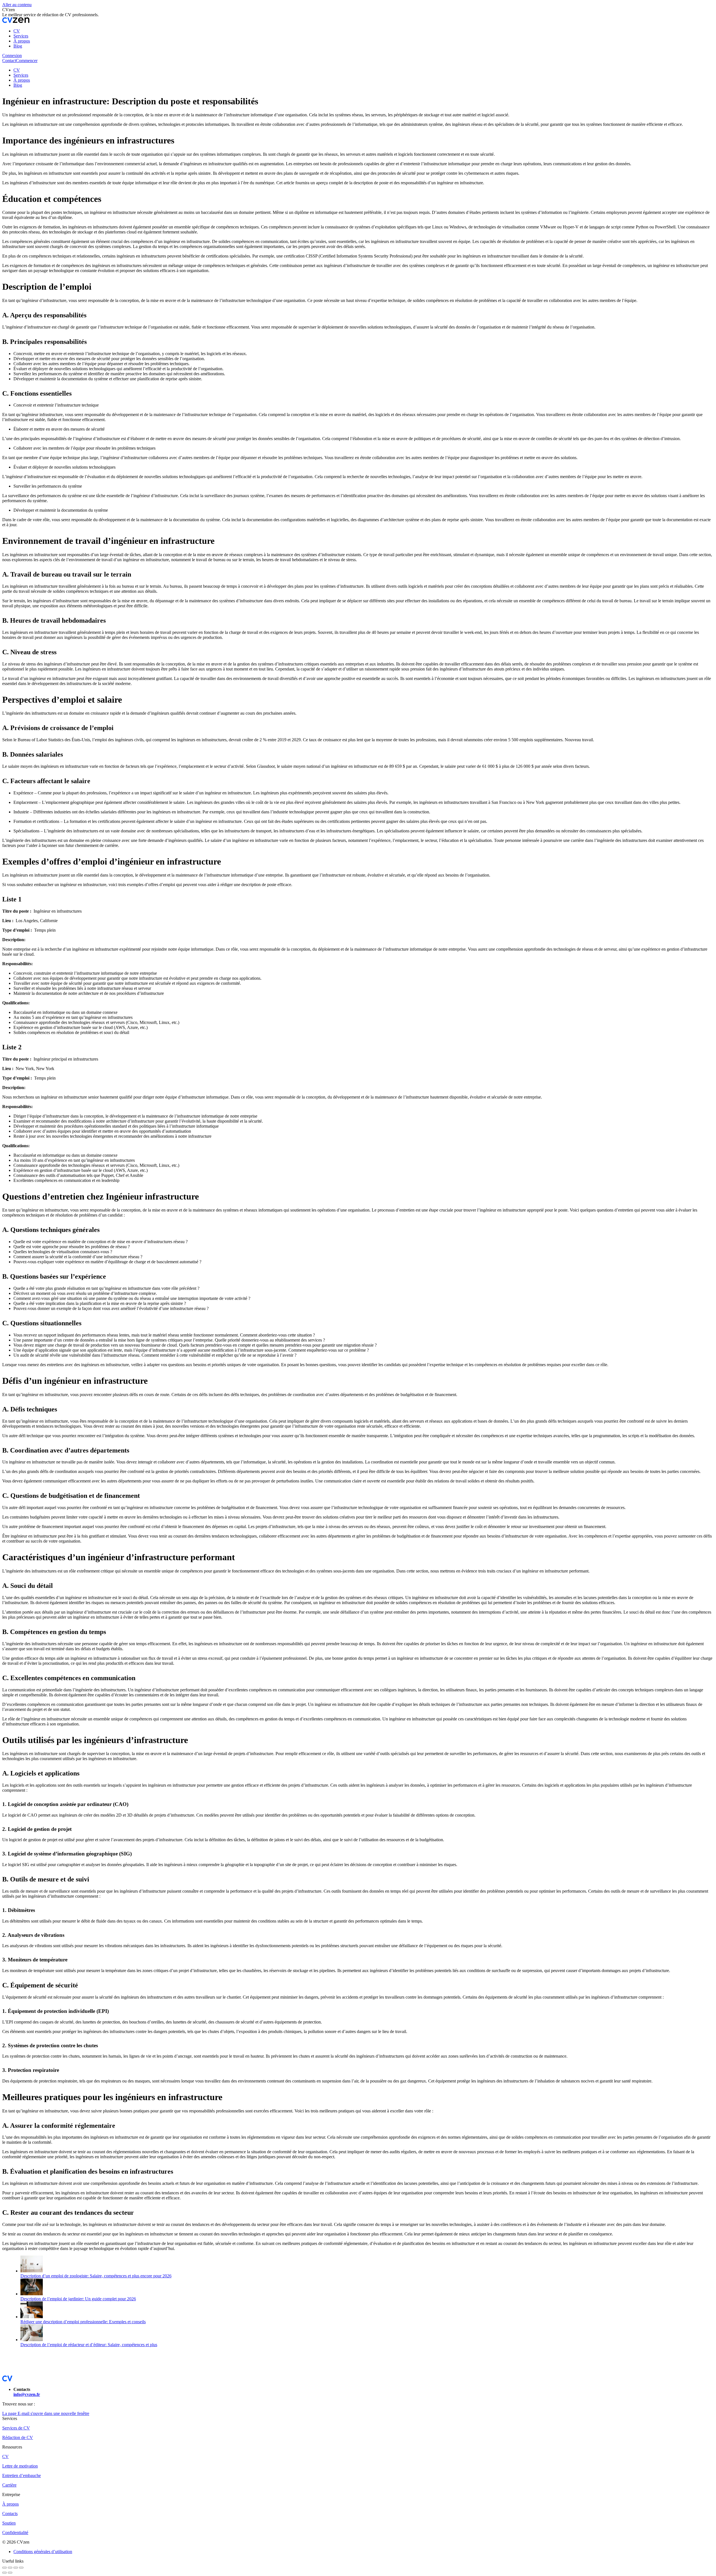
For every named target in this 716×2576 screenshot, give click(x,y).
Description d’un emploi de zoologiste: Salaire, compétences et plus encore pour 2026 (96, 2276)
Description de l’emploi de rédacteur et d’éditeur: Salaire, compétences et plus (89, 2345)
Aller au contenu (17, 5)
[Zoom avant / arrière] (21, 2568)
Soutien (9, 2523)
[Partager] (10, 2568)
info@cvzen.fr (27, 2394)
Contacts (10, 2514)
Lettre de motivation (20, 2466)
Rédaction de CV (18, 2437)
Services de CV (16, 2428)
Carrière (9, 2485)
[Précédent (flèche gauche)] (4, 2573)
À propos (10, 2504)
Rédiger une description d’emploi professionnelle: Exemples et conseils (83, 2322)
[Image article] (32, 2271)
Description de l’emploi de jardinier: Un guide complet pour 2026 (78, 2299)
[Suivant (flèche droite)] (10, 2573)
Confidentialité (15, 2533)
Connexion (12, 56)
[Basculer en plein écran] (16, 2568)
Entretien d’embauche (22, 2475)
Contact (9, 61)
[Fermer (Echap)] (4, 2568)
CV (5, 2456)
